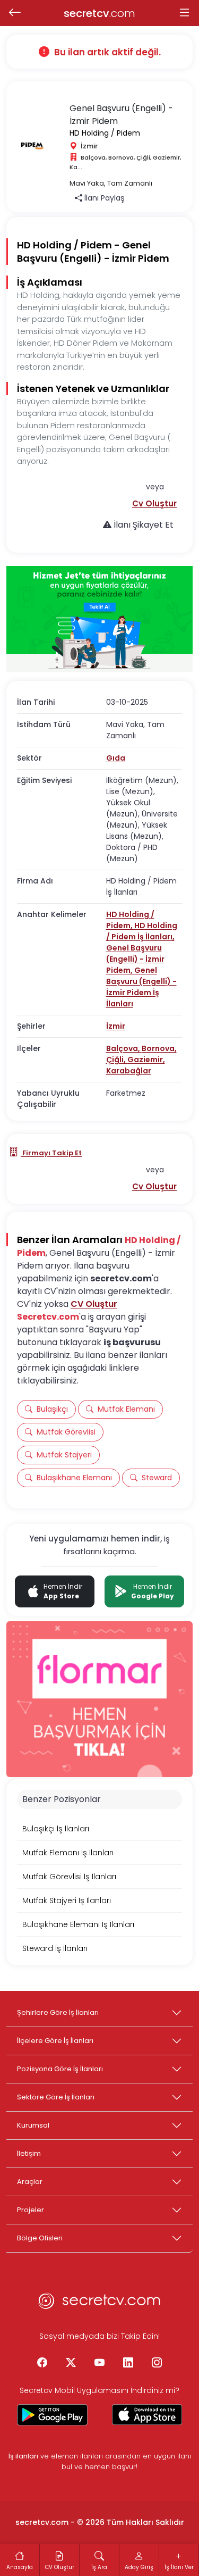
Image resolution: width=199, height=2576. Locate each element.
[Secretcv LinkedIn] (128, 2363)
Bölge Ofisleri (40, 2238)
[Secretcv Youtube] (100, 2363)
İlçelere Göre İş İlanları (55, 2041)
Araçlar (30, 2182)
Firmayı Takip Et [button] (51, 1153)
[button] (154, 503)
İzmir (116, 1026)
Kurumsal (33, 2125)
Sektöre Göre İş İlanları (56, 2097)
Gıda (116, 758)
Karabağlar (129, 1071)
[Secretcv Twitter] (71, 2363)
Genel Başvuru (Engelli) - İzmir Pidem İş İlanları (141, 987)
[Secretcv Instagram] (157, 2363)
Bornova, (159, 1048)
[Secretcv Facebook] (42, 2363)
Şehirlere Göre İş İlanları (58, 2012)
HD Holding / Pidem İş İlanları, (142, 931)
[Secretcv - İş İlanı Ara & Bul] (52, 2415)
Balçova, (124, 1048)
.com (99, 13)
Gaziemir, (146, 1060)
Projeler (31, 2210)
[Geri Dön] (15, 13)
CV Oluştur (94, 1304)
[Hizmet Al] (99, 619)
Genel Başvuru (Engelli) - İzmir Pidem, (135, 959)
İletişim (29, 2153)
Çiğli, (117, 1060)
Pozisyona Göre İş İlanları (60, 2069)
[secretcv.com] (100, 2304)
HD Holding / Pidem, (130, 920)
